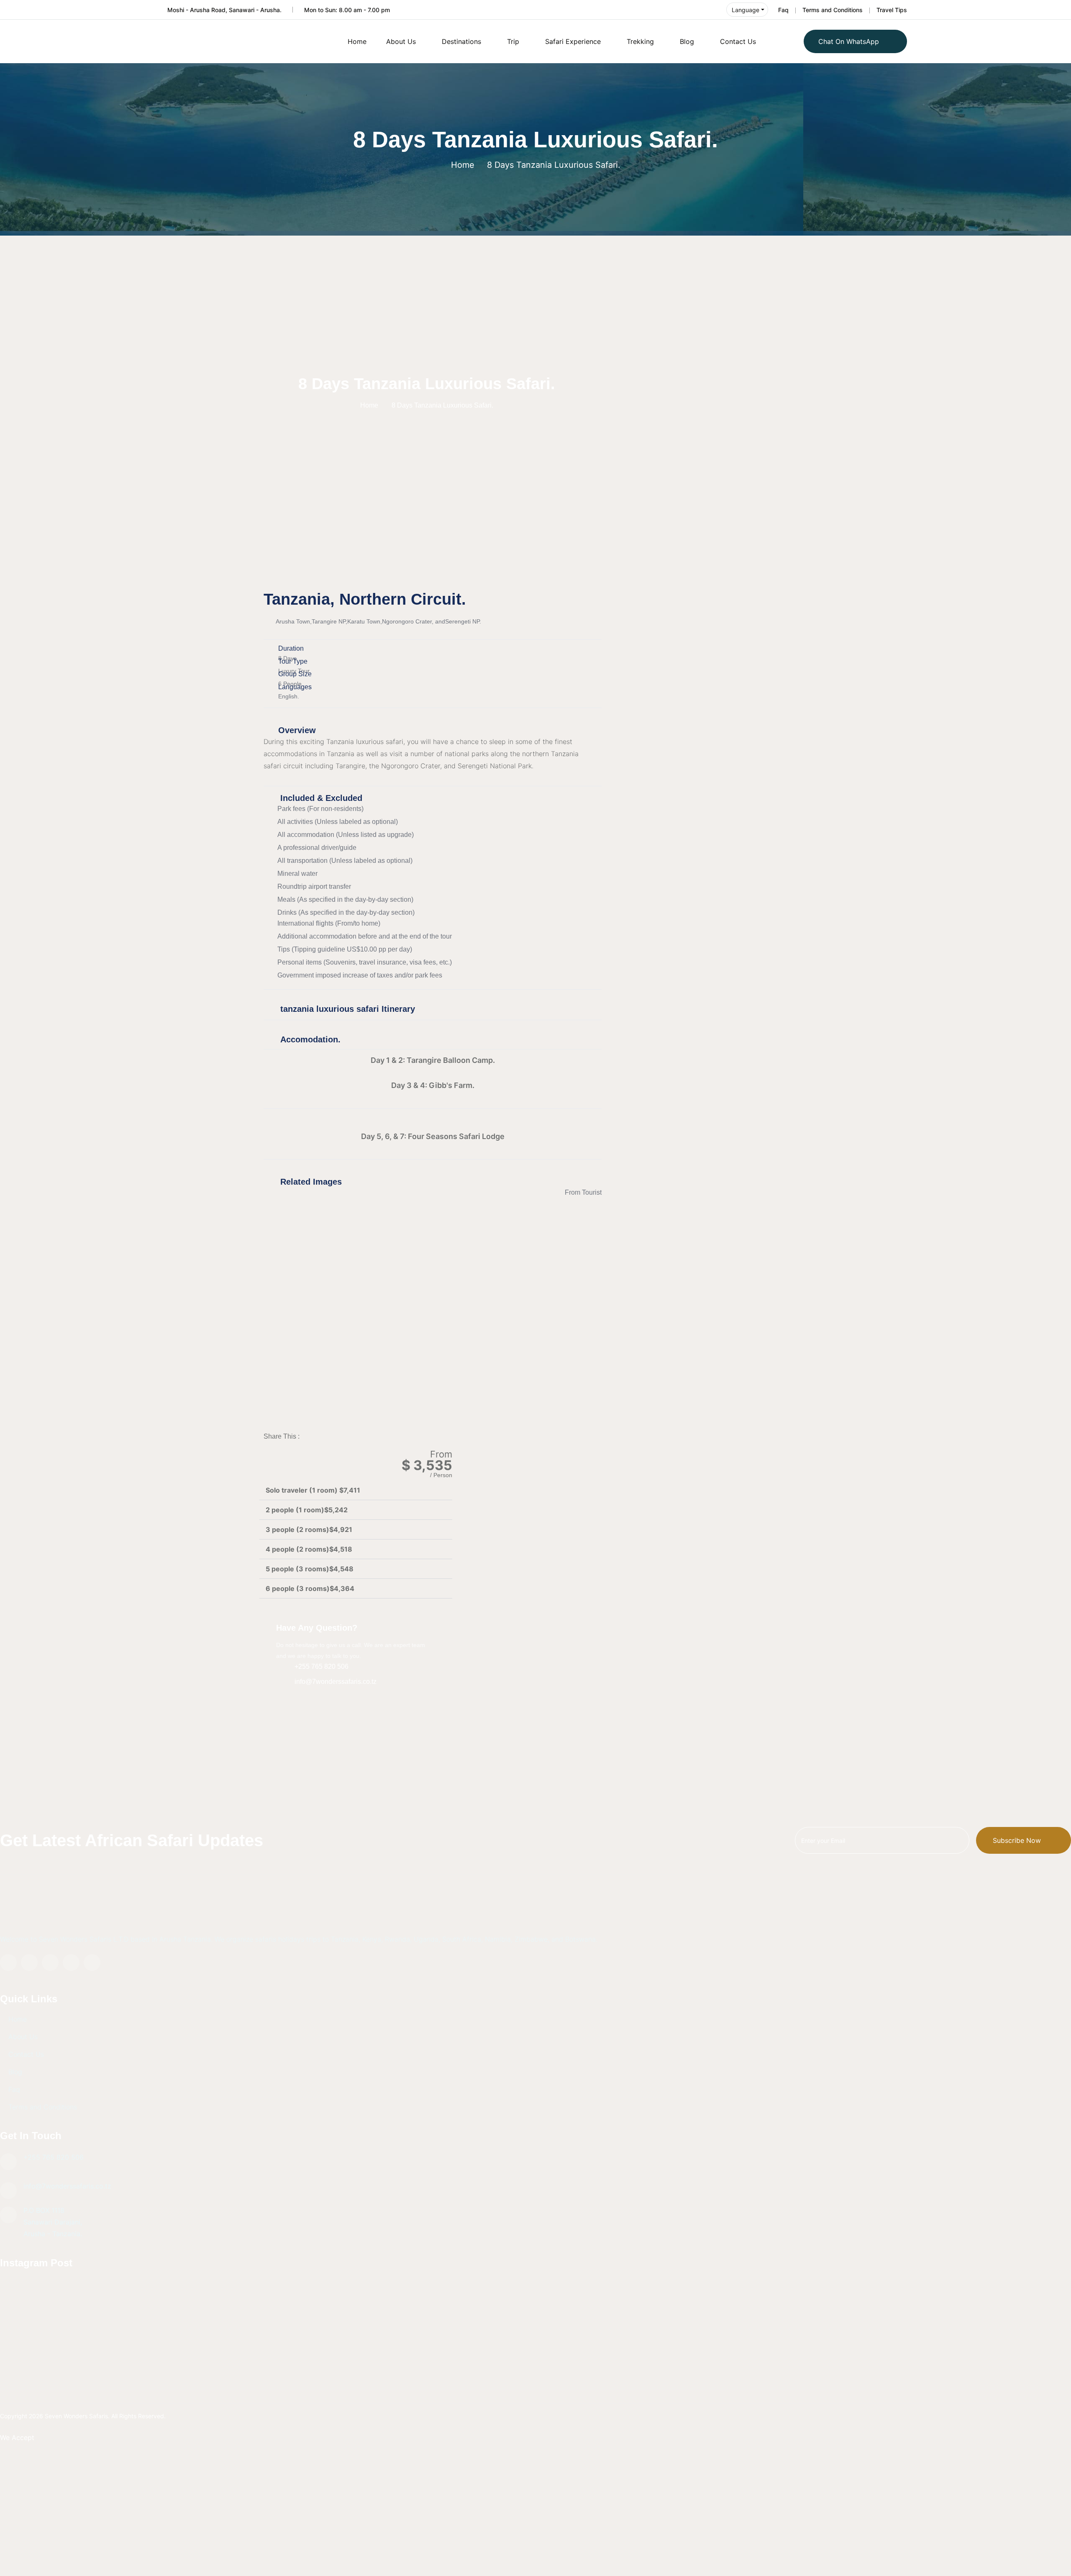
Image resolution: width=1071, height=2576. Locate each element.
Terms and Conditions (833, 10)
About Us (401, 41)
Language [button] (746, 10)
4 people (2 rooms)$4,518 (309, 1549)
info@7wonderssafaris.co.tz (67, 2186)
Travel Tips (892, 10)
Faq (783, 10)
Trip (513, 41)
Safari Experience (573, 41)
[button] (433, 1406)
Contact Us (738, 41)
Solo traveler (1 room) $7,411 (313, 1490)
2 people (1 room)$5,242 (307, 1510)
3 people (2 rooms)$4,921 (309, 1529)
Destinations (461, 41)
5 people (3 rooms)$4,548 (310, 1569)
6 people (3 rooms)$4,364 (310, 1588)
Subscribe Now (1017, 1840)
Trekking (640, 41)
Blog (687, 41)
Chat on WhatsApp (849, 41)
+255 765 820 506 (54, 2157)
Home (357, 41)
